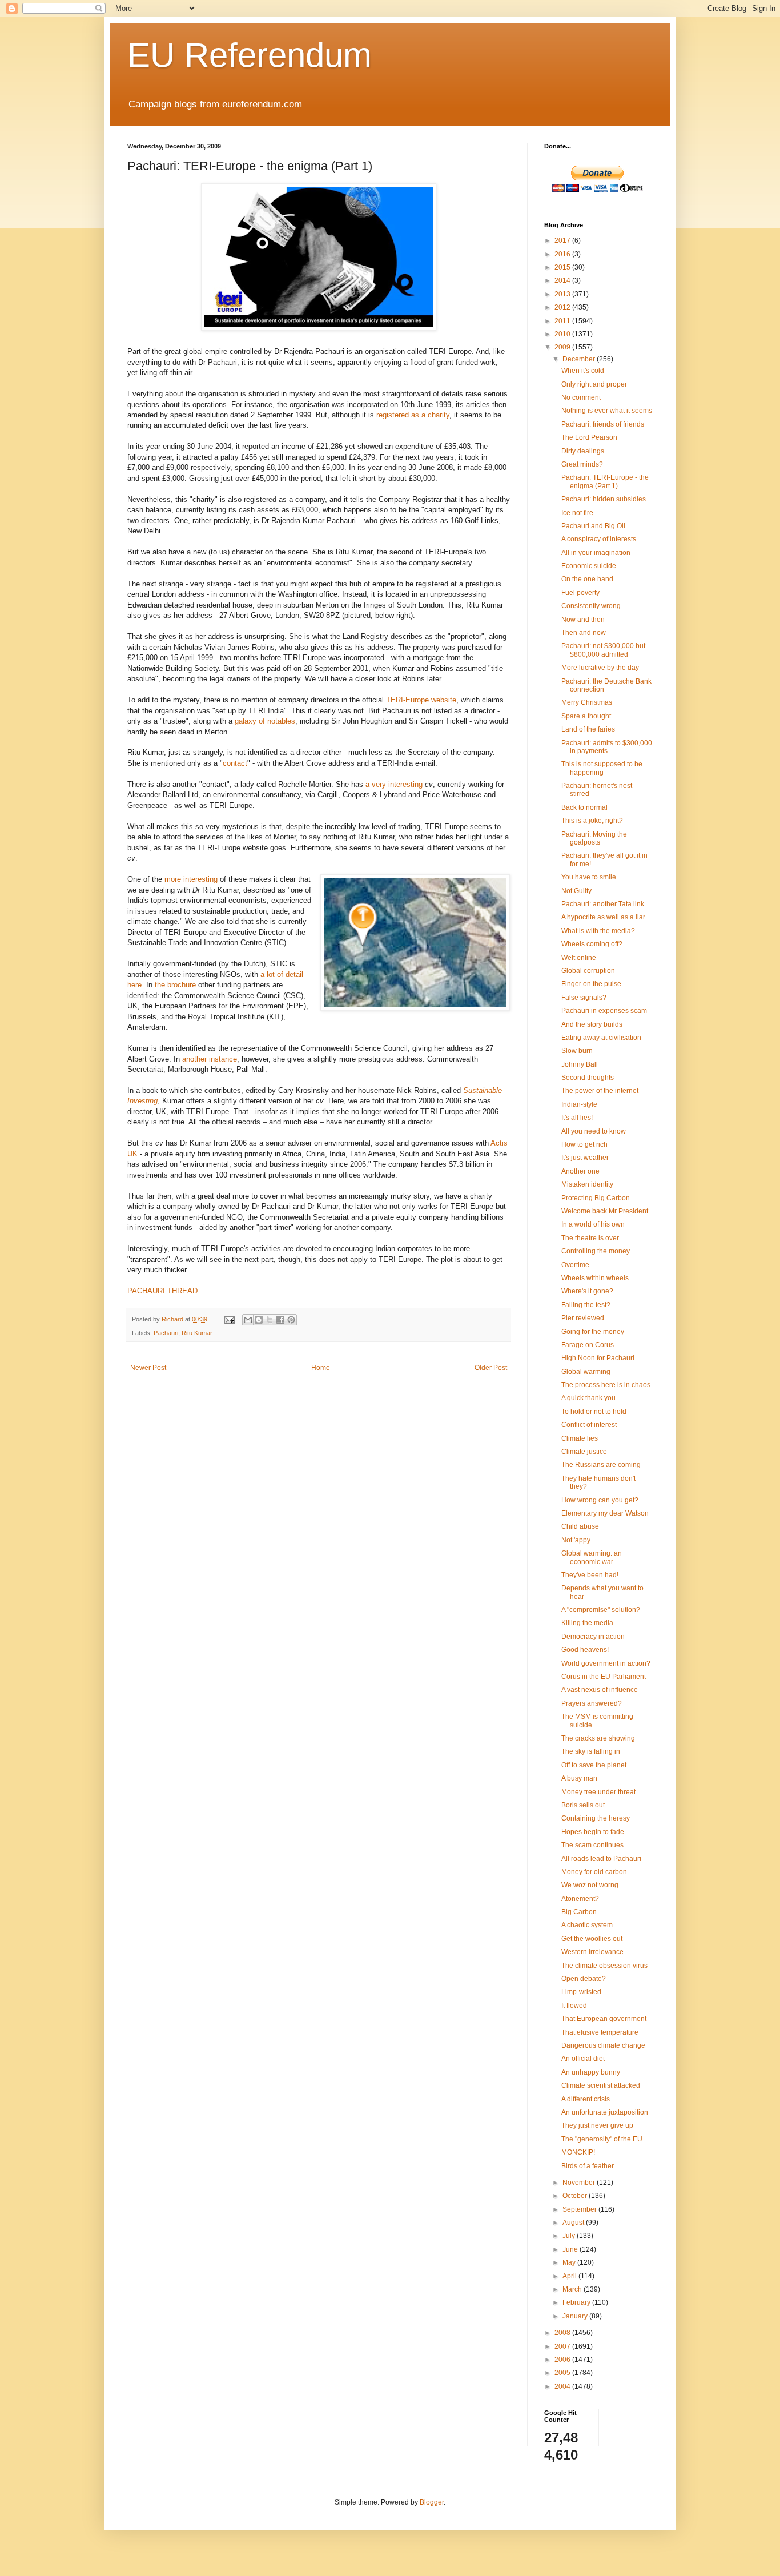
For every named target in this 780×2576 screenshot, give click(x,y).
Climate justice (584, 1452)
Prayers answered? (592, 1703)
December (580, 359)
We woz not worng (590, 1885)
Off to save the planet (594, 1765)
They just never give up (597, 2125)
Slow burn (577, 1051)
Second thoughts (588, 1078)
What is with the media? (598, 931)
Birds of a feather (588, 2166)
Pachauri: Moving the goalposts (594, 838)
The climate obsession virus (604, 1966)
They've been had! (590, 1575)
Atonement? (580, 1899)
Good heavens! (585, 1650)
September (580, 2209)
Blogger (432, 2502)
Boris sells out (583, 1805)
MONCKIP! (578, 2152)
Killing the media (587, 1623)
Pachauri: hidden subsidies (604, 499)
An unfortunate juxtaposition (605, 2112)
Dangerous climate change (603, 2045)
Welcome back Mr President (605, 1211)
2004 (563, 2386)
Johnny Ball (580, 1064)
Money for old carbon (594, 1872)
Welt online (579, 958)
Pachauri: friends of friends (603, 424)
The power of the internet (600, 1091)
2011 (563, 321)
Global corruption (588, 971)
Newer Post (148, 1368)
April (570, 2276)
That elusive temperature (600, 2032)
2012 (563, 307)
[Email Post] (229, 1319)
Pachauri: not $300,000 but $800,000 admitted (603, 650)
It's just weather (585, 1158)
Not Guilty (576, 891)
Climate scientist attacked (601, 2085)
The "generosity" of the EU (602, 2139)
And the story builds (592, 1024)
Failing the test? (586, 1305)
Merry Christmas (587, 702)
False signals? (584, 998)
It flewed (574, 2006)
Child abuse (580, 1526)
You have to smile (589, 877)
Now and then (583, 620)
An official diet (583, 2059)
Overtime (575, 1265)
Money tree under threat (598, 1792)
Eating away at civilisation (601, 1038)
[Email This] (248, 1320)
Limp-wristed (581, 1992)
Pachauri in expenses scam (604, 1011)
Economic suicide (589, 566)
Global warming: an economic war (592, 1557)
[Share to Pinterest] (291, 1320)
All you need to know (594, 1131)
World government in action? (606, 1663)
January (576, 2316)
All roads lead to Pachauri (601, 1859)
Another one (580, 1171)
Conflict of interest (589, 1425)
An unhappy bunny (591, 2072)
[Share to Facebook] (280, 1320)
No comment (581, 397)
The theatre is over (590, 1238)
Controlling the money (596, 1251)
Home (321, 1368)
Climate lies (580, 1438)
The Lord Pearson (589, 437)
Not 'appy (576, 1540)
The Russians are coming (601, 1465)
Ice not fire (577, 513)
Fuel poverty (580, 593)
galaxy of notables (265, 721)
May (570, 2262)
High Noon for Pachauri (598, 1358)
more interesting (191, 879)
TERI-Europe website (421, 700)
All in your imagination (596, 553)
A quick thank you (588, 1398)
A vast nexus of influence (600, 1690)
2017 (563, 240)
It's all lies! (577, 1118)
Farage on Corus (588, 1345)
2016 (563, 254)
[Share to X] (270, 1320)
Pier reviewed (583, 1318)
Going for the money (593, 1332)
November (580, 2183)
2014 (563, 280)
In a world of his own (593, 1224)
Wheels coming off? (592, 944)
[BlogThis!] (259, 1320)
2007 (563, 2346)
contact (235, 763)
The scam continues (592, 1845)
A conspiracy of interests (599, 539)
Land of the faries (588, 729)
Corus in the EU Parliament (604, 1677)
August (574, 2223)
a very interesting (394, 784)
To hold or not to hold (594, 1412)
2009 (563, 347)
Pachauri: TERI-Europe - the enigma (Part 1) (605, 481)
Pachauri (166, 1333)
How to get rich (584, 1144)
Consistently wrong (591, 606)
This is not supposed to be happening (602, 768)
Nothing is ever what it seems (607, 411)
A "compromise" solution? (601, 1610)
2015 (563, 267)
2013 (563, 294)
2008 (563, 2333)
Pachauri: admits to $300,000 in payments (607, 747)
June (571, 2249)
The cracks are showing (598, 1738)
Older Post (491, 1368)
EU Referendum (250, 55)
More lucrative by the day (600, 668)
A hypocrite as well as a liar (603, 917)
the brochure (175, 985)
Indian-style (579, 1104)
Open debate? (584, 1979)
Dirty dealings (583, 451)
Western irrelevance (592, 1952)
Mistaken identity (587, 1184)
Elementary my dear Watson (605, 1513)
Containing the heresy (596, 1818)
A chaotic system (587, 1925)
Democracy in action (593, 1637)
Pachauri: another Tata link (603, 904)
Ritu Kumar (197, 1333)
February (577, 2302)
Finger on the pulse (591, 984)
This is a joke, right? (592, 821)
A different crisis (586, 2099)
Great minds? (582, 464)
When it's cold (583, 371)
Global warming (586, 1372)
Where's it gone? (587, 1291)
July (570, 2236)
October (576, 2196)
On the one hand (587, 579)
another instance (210, 1059)
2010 (563, 334)
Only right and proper (594, 384)
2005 (563, 2373)
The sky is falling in (591, 1751)
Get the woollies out (592, 1939)
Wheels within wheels (595, 1278)
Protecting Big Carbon (596, 1198)
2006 (563, 2360)
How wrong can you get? (600, 1500)
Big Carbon (579, 1912)
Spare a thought (586, 716)
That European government (604, 2019)
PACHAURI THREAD (162, 1291)
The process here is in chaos (606, 1385)
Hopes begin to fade (593, 1832)
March (573, 2289)
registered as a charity (413, 415)
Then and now (584, 633)
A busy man (579, 1778)
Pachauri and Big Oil (593, 526)
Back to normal (584, 807)
